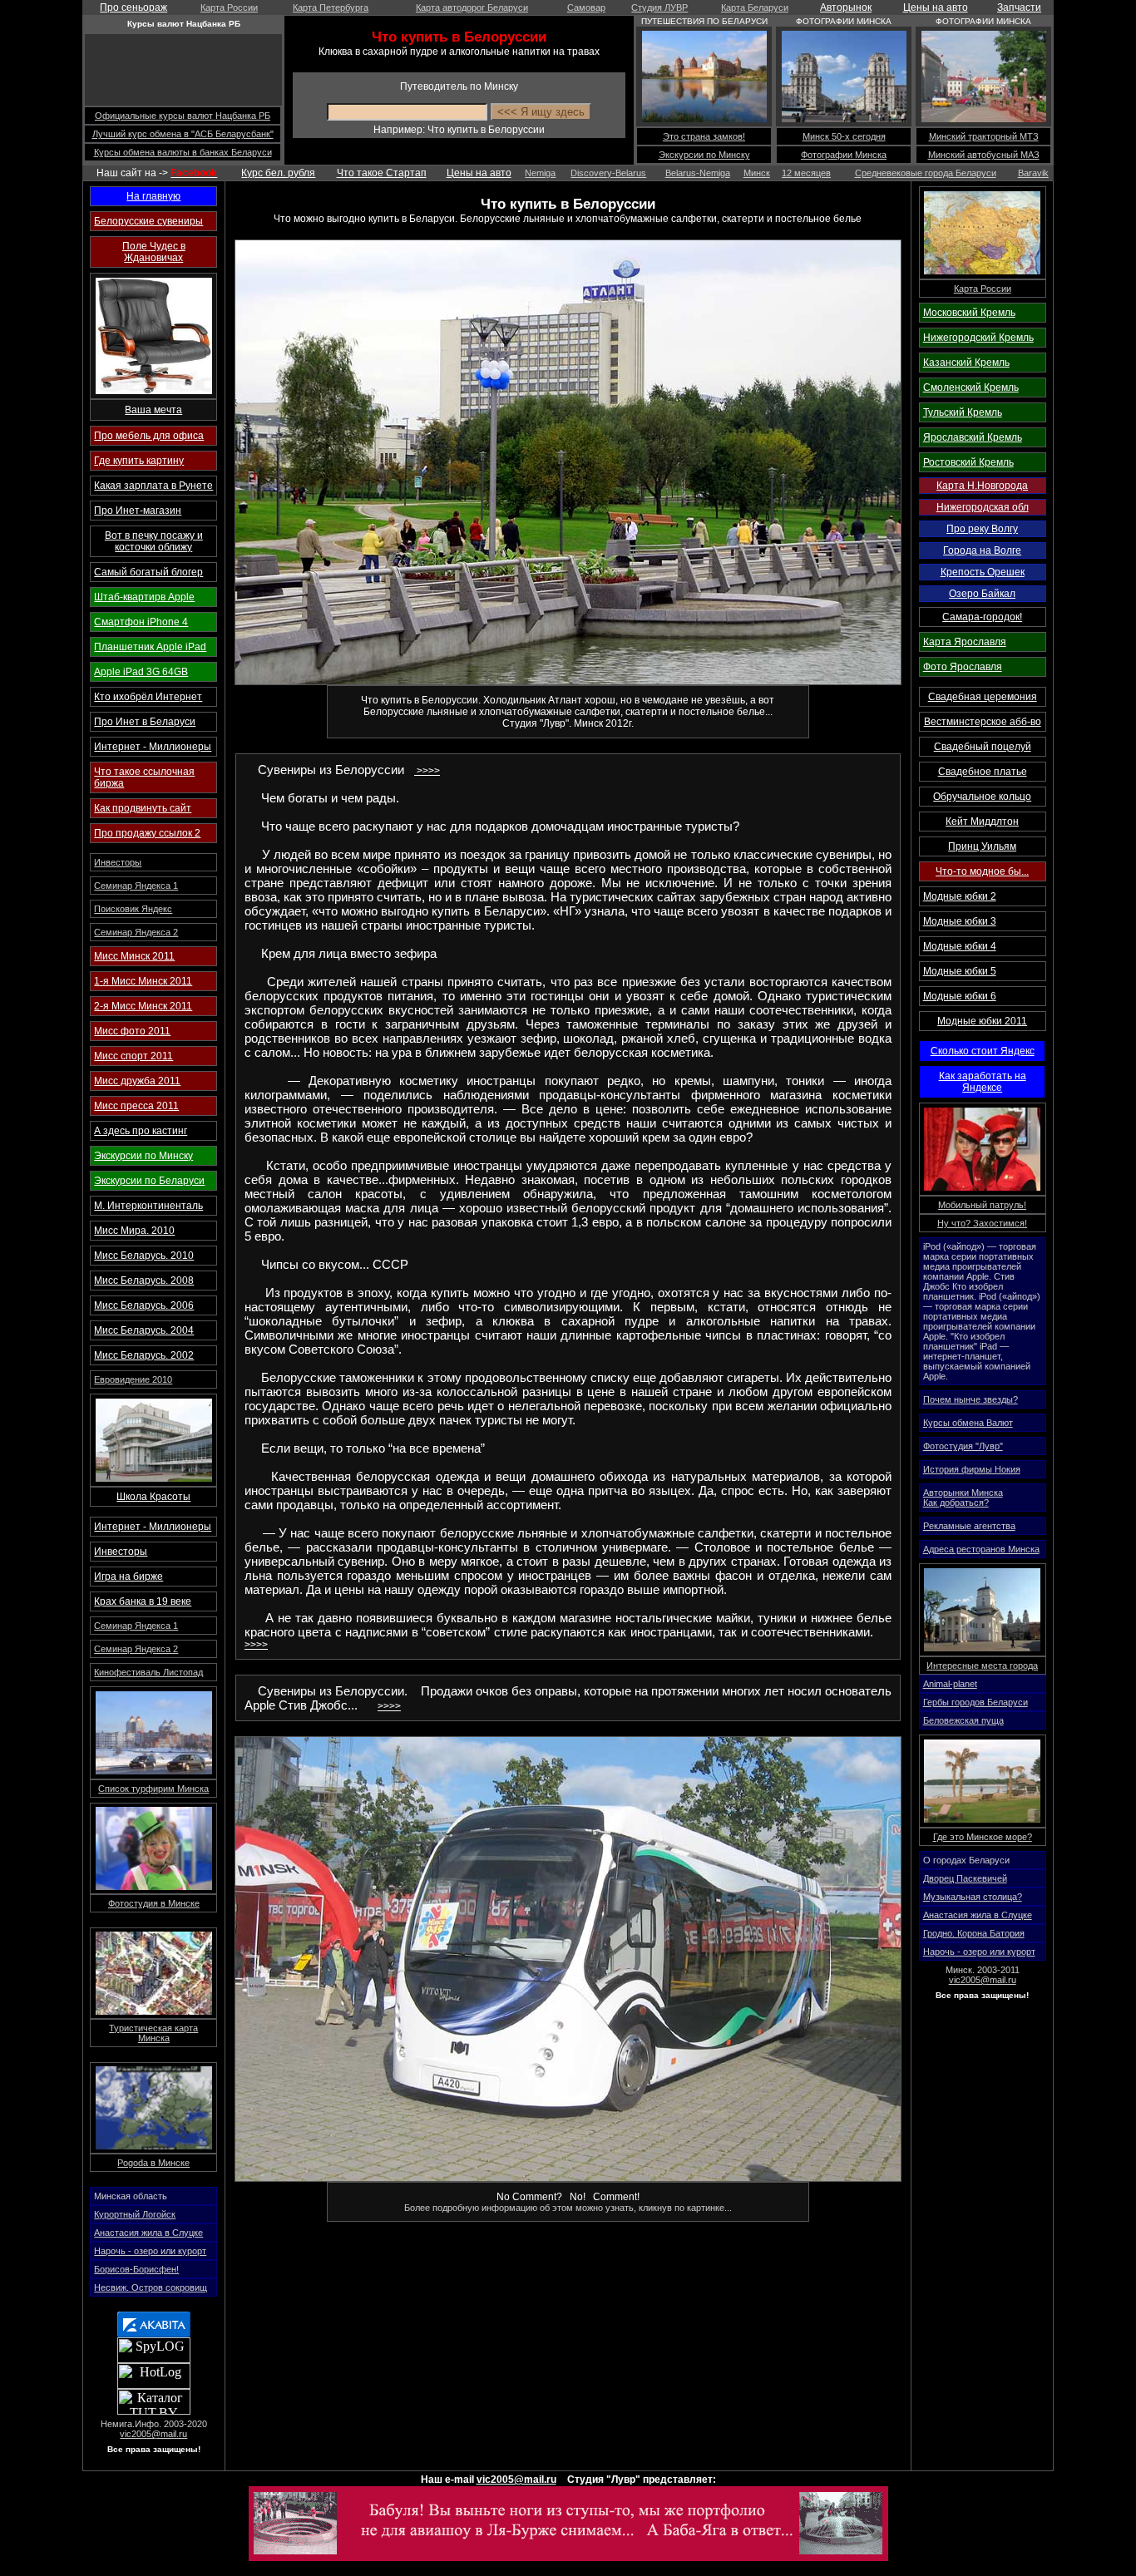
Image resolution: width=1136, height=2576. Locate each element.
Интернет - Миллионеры (153, 747)
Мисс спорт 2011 (133, 1056)
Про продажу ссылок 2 (147, 833)
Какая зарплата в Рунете (153, 486)
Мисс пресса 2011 (136, 1106)
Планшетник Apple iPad (150, 647)
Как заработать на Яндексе (983, 1082)
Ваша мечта (153, 410)
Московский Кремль (969, 313)
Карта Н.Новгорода (982, 486)
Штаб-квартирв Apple (144, 597)
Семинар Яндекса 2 (136, 932)
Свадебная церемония (983, 697)
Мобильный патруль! (982, 1205)
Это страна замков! (704, 136)
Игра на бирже (128, 1577)
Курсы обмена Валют (968, 1423)
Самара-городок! (982, 617)
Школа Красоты (153, 1497)
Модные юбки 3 (960, 921)
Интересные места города (982, 1666)
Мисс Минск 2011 (134, 956)
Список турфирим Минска (153, 1789)
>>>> (427, 771)
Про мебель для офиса (149, 436)
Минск (757, 173)
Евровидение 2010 (133, 1379)
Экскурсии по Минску (704, 155)
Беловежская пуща (963, 1720)
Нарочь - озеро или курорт (150, 2251)
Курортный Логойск (135, 2214)
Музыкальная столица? (973, 1897)
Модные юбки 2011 (982, 1021)
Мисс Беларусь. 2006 (144, 1305)
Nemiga (540, 173)
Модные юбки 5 (960, 971)
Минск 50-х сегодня (844, 136)
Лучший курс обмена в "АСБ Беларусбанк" (183, 134)
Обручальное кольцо (982, 797)
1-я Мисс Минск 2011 (143, 981)
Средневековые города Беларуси (926, 173)
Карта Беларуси (755, 7)
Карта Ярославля (965, 642)
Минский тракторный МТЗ (984, 136)
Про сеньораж (133, 7)
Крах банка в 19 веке (143, 1601)
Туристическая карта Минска (153, 2033)
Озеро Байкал (982, 594)
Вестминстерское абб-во (983, 722)
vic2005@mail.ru (153, 2434)
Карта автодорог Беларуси (472, 7)
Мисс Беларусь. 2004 (144, 1330)
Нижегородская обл (983, 507)
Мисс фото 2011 (132, 1031)
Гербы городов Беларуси (975, 1702)
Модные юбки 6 (960, 996)
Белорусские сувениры (148, 221)
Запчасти (1019, 7)
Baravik (1033, 173)
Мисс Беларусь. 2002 (144, 1355)
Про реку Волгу (982, 529)
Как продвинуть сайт (143, 808)
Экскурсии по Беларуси (149, 1181)
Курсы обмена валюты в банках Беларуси (183, 152)
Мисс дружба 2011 (137, 1081)
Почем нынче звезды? (971, 1399)
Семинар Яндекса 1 (136, 886)
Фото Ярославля (963, 667)
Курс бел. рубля (278, 173)
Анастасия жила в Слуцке (148, 2233)
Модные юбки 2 (960, 896)
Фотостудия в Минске (154, 1903)
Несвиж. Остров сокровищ (151, 2287)
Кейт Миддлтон (982, 822)
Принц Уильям (982, 846)
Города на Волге (982, 550)
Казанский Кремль (966, 363)
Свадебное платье (983, 772)
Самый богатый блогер (148, 572)
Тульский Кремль (963, 412)
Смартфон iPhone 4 (141, 622)
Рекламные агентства (969, 1526)
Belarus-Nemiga (698, 173)
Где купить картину (139, 461)
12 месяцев (806, 173)
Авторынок (846, 7)
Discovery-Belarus (608, 173)
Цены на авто (936, 7)
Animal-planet (950, 1684)
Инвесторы (118, 862)
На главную (153, 196)
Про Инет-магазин (138, 511)
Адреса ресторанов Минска (981, 1549)
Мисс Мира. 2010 (134, 1231)
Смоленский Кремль (971, 387)
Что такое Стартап (382, 173)
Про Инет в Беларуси (145, 722)
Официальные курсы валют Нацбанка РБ (183, 116)
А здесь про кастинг (141, 1131)
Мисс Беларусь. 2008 (144, 1281)
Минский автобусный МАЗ (984, 155)
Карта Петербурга (331, 7)
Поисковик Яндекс (133, 909)
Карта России (229, 7)
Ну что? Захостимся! (982, 1223)
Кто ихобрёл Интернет (148, 697)
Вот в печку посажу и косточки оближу (154, 541)
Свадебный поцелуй (983, 747)
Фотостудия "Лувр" (963, 1446)
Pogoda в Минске (153, 2163)
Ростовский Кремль (968, 462)
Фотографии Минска (844, 155)
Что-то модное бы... (982, 871)
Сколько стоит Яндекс (983, 1051)
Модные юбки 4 (960, 946)
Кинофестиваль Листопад (148, 1672)
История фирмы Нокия (972, 1469)
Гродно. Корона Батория (974, 1933)
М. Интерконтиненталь (148, 1206)
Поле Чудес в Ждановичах (154, 252)
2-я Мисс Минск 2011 (143, 1006)
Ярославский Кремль (973, 437)
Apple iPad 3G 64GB (141, 672)
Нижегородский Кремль (978, 338)
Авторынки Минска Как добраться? (963, 1498)
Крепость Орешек (983, 572)
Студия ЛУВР (659, 7)
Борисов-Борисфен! (136, 2269)
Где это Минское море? (983, 1837)
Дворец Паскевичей (965, 1878)
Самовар (586, 7)
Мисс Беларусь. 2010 (144, 1256)
